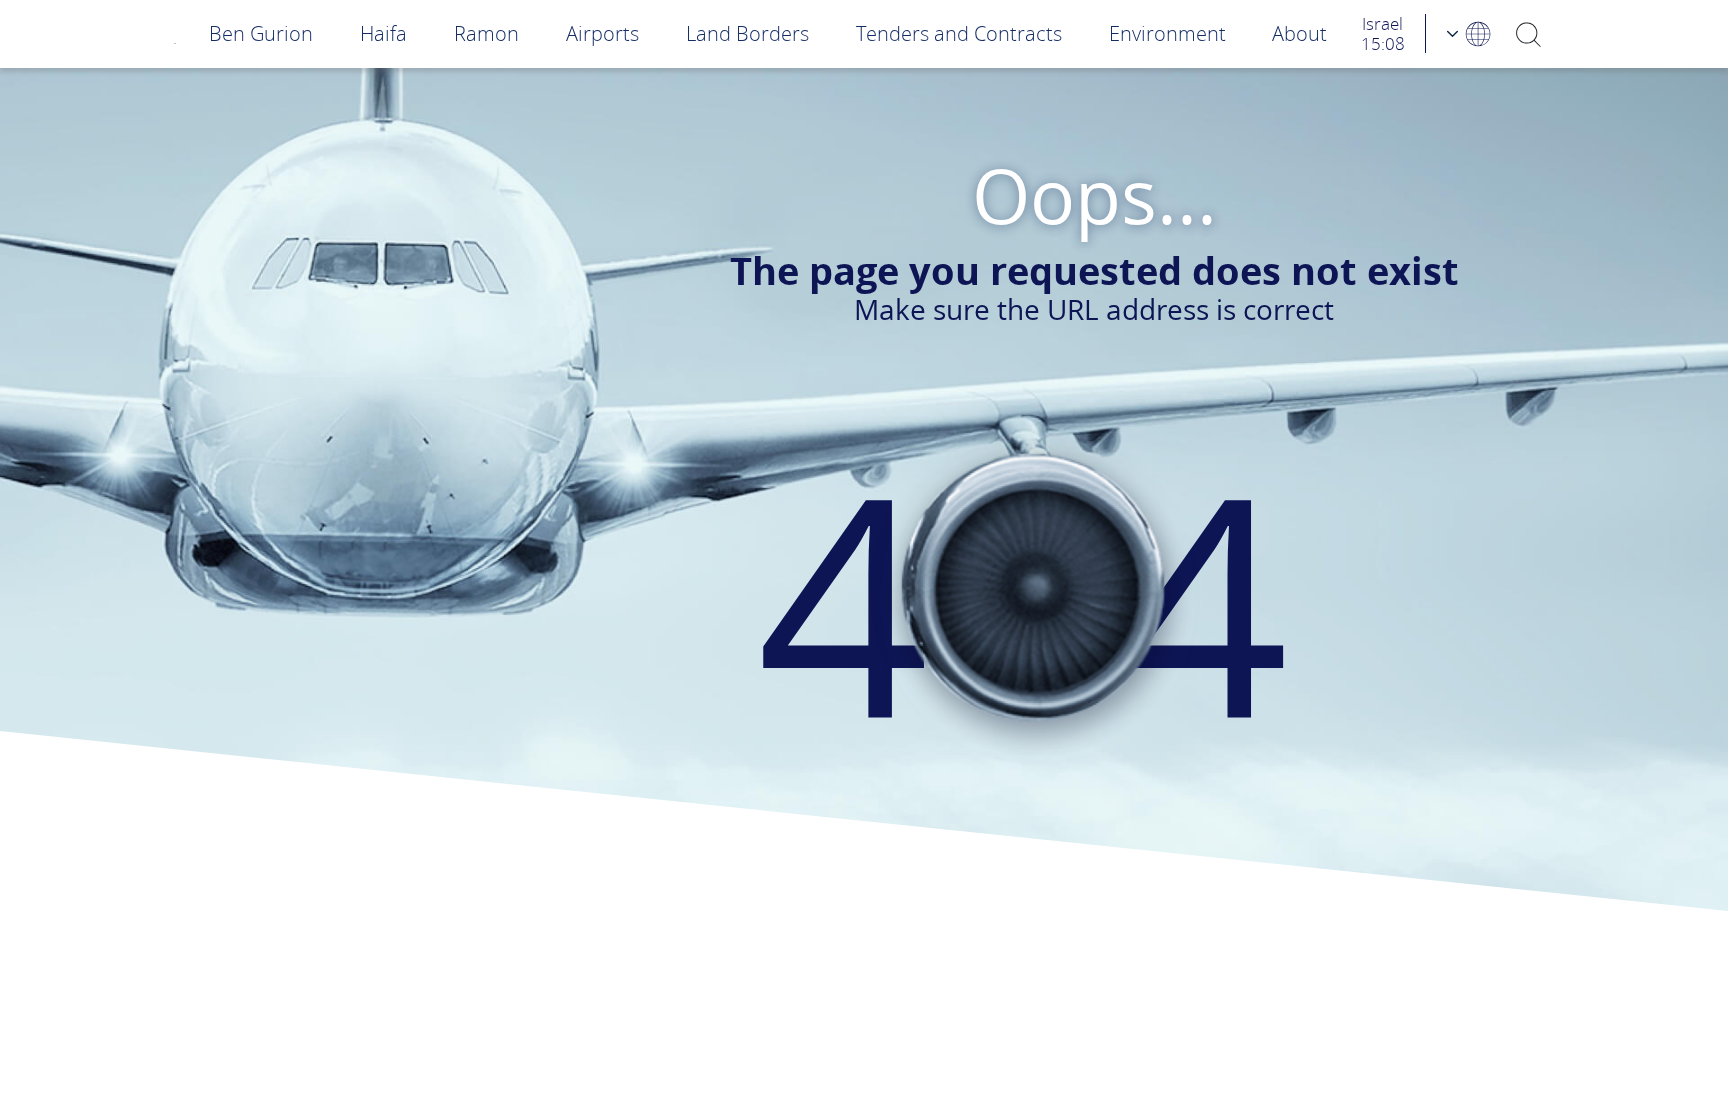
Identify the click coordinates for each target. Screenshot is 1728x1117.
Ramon (486, 33)
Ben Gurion (261, 33)
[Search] (1528, 33)
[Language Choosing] (1470, 33)
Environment (1167, 33)
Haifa (383, 33)
